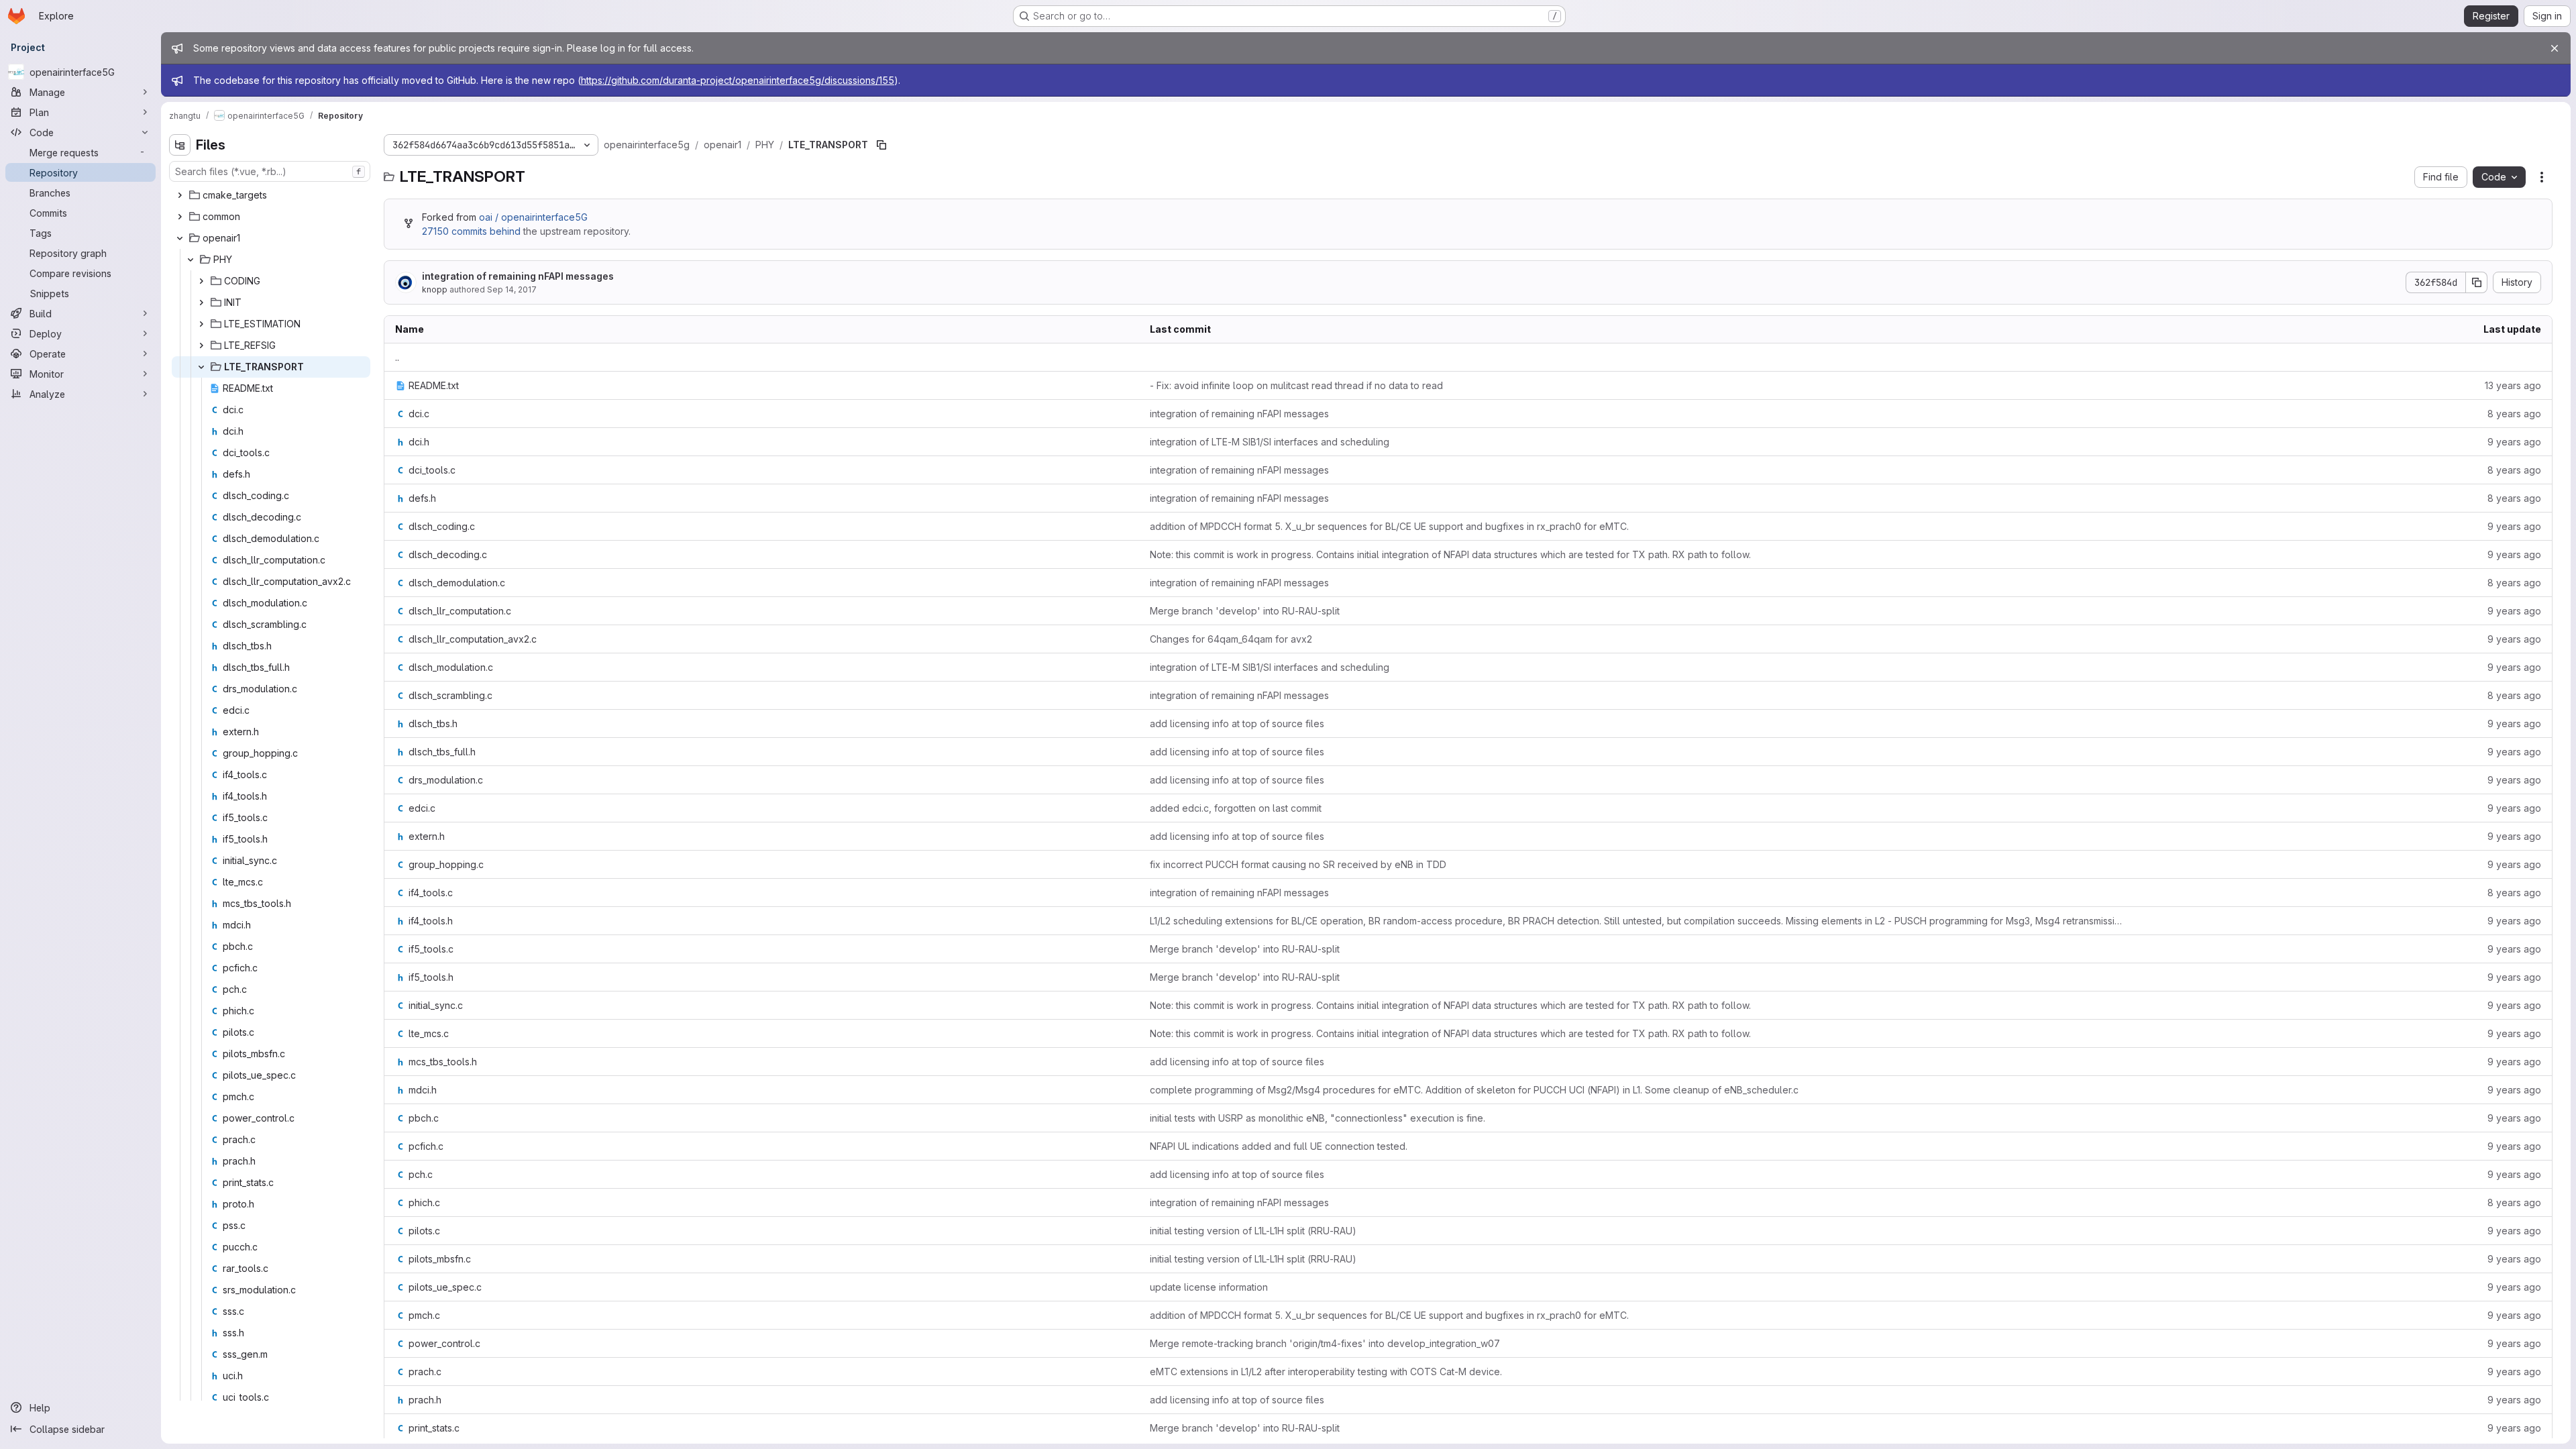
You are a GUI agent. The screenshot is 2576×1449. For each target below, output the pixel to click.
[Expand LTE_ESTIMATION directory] (201, 324)
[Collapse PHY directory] (191, 260)
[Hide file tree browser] (180, 145)
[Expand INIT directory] (201, 303)
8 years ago (2514, 414)
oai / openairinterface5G (533, 217)
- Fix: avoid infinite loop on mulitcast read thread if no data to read (1296, 385)
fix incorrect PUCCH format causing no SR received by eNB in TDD (1298, 864)
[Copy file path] (881, 145)
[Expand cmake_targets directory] (180, 195)
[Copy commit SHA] (2477, 282)
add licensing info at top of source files (1237, 723)
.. (397, 357)
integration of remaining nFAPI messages (518, 276)
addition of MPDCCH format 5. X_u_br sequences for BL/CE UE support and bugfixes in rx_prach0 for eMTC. (1389, 526)
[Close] (2555, 48)
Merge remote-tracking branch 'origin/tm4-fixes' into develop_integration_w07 (1325, 1343)
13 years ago (2513, 385)
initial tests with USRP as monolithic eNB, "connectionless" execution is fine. (1318, 1118)
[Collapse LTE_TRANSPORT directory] (201, 367)
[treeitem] (271, 195)
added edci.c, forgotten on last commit (1236, 808)
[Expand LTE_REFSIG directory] (201, 345)
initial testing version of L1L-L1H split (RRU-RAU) (1253, 1231)
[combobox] (270, 171)
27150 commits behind (471, 231)
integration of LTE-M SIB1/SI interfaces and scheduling (1270, 442)
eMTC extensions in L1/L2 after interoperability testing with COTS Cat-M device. (1326, 1372)
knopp (435, 289)
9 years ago (2514, 442)
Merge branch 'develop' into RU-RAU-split (1245, 611)
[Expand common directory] (180, 217)
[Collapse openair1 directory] (180, 238)
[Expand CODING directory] (201, 281)
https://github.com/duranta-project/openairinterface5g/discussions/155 (738, 80)
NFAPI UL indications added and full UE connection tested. (1279, 1146)
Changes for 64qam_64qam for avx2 (1231, 639)
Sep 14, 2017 (512, 289)
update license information (1209, 1287)
